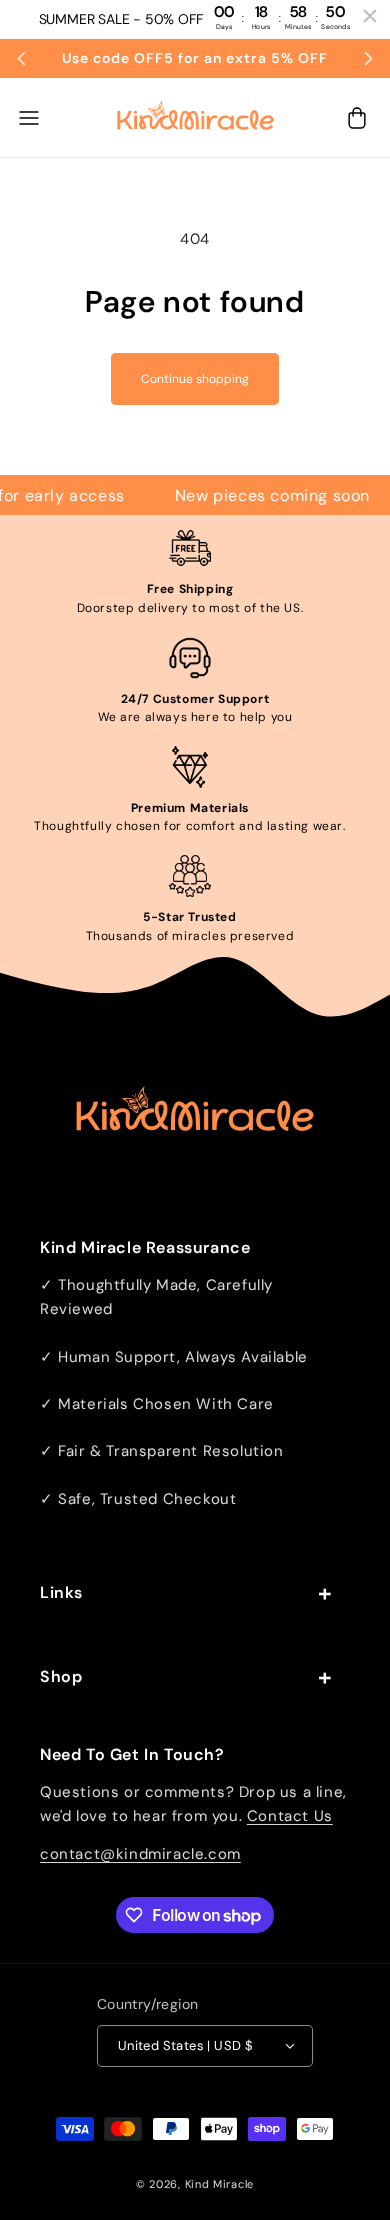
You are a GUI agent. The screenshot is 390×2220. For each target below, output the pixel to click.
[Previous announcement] (22, 58)
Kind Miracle (219, 2184)
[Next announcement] (368, 58)
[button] (29, 118)
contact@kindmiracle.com (140, 1854)
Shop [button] (61, 1676)
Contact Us (290, 1816)
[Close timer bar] (370, 16)
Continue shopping (195, 379)
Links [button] (61, 1592)
